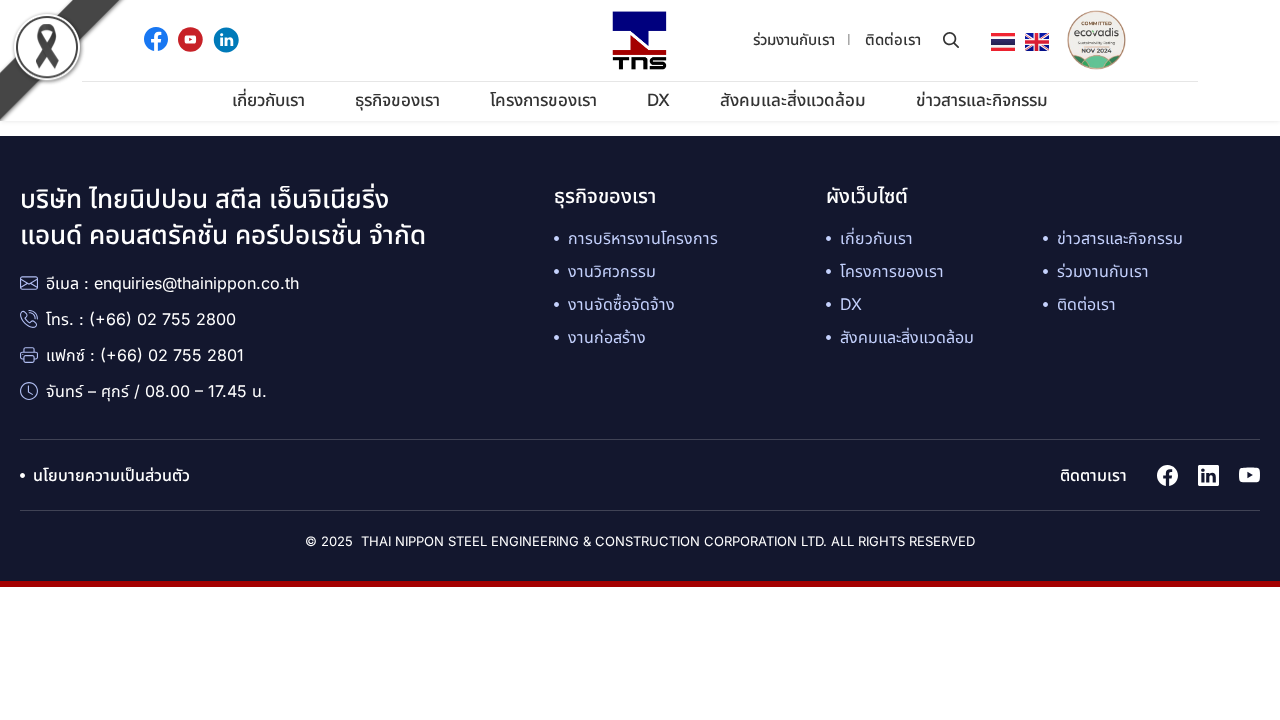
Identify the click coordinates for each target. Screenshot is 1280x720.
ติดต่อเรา (893, 39)
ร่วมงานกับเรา (794, 39)
